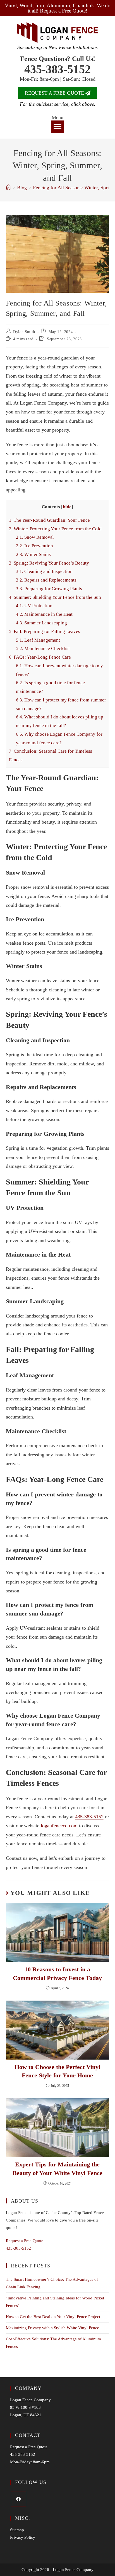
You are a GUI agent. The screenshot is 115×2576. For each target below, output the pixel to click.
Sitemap (17, 2530)
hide (67, 507)
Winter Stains (33, 554)
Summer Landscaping (41, 623)
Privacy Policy (23, 2537)
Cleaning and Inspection (44, 571)
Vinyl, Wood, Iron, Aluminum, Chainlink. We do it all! (58, 8)
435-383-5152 (57, 69)
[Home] (8, 188)
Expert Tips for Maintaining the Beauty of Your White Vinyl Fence (57, 2169)
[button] (58, 127)
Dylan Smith (24, 332)
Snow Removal (35, 537)
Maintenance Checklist (43, 648)
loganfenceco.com (59, 1826)
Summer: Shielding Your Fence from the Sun (55, 597)
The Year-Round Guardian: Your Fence (49, 520)
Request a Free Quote (25, 2241)
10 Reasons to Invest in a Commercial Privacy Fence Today (57, 1974)
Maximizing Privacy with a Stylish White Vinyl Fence (52, 2328)
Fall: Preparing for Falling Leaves (45, 631)
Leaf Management (38, 640)
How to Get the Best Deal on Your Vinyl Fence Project (53, 2317)
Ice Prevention (34, 546)
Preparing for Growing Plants (49, 589)
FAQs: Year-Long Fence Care (40, 657)
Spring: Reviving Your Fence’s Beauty (49, 563)
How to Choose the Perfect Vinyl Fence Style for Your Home (57, 2071)
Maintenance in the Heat (44, 614)
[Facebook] (19, 2499)
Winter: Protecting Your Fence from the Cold (55, 529)
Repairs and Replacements (46, 580)
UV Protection (34, 606)
